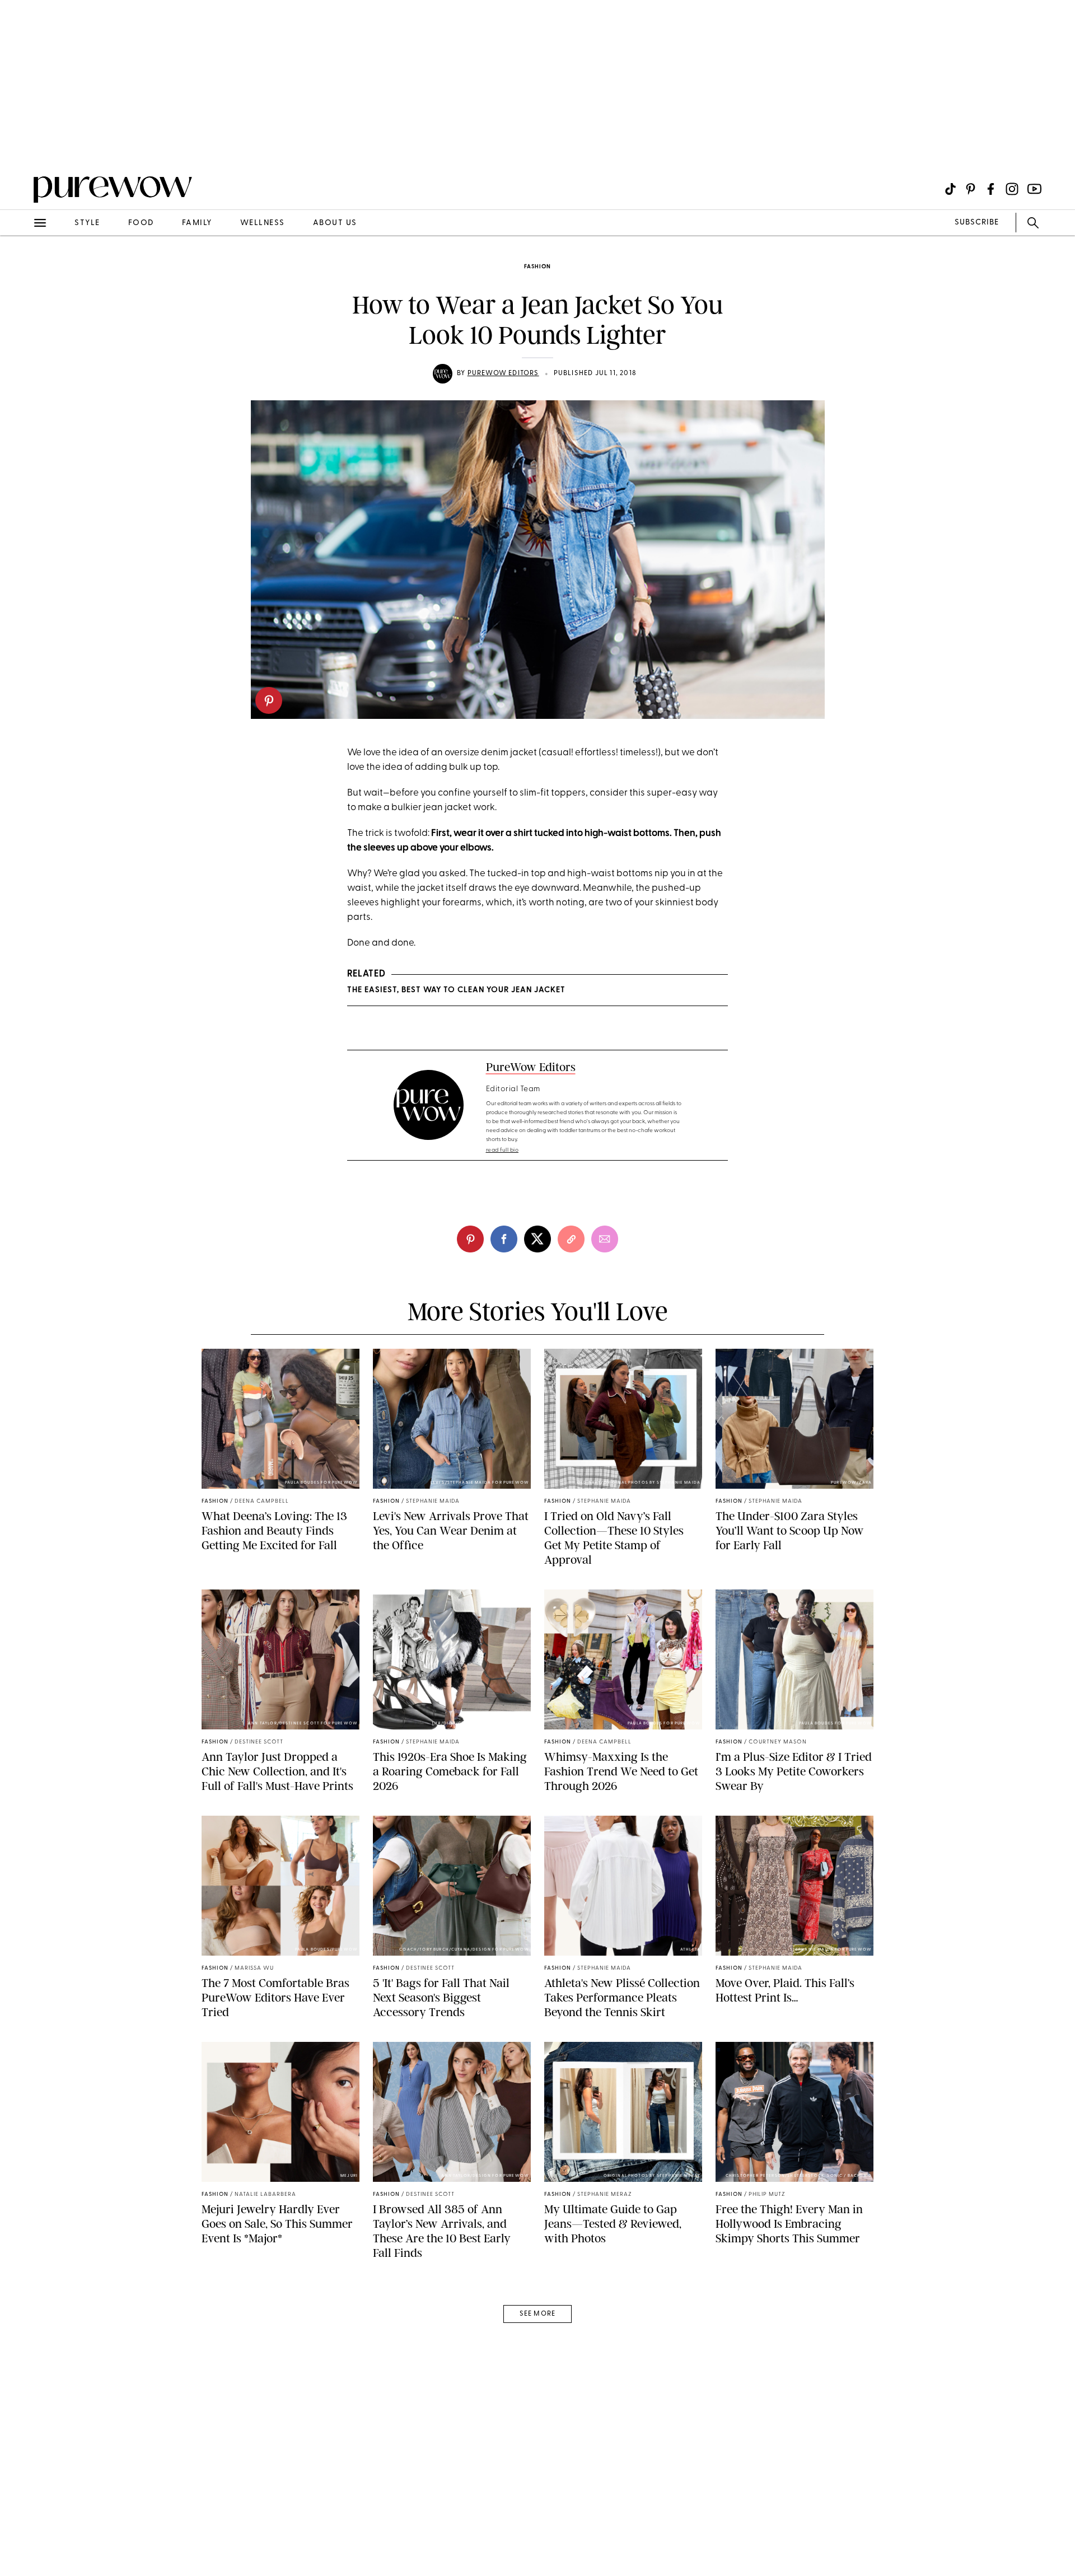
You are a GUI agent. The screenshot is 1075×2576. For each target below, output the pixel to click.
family (197, 223)
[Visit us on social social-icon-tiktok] (950, 189)
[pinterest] (269, 700)
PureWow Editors (503, 373)
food (141, 223)
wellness (263, 223)
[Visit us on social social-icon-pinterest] (971, 189)
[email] (21, 267)
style (87, 223)
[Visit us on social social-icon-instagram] (1012, 189)
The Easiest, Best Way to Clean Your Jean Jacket (456, 990)
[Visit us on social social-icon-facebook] (991, 189)
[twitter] (537, 1239)
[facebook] (504, 1239)
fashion (537, 267)
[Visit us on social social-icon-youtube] (1034, 189)
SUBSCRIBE (977, 223)
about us (335, 223)
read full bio (503, 1150)
